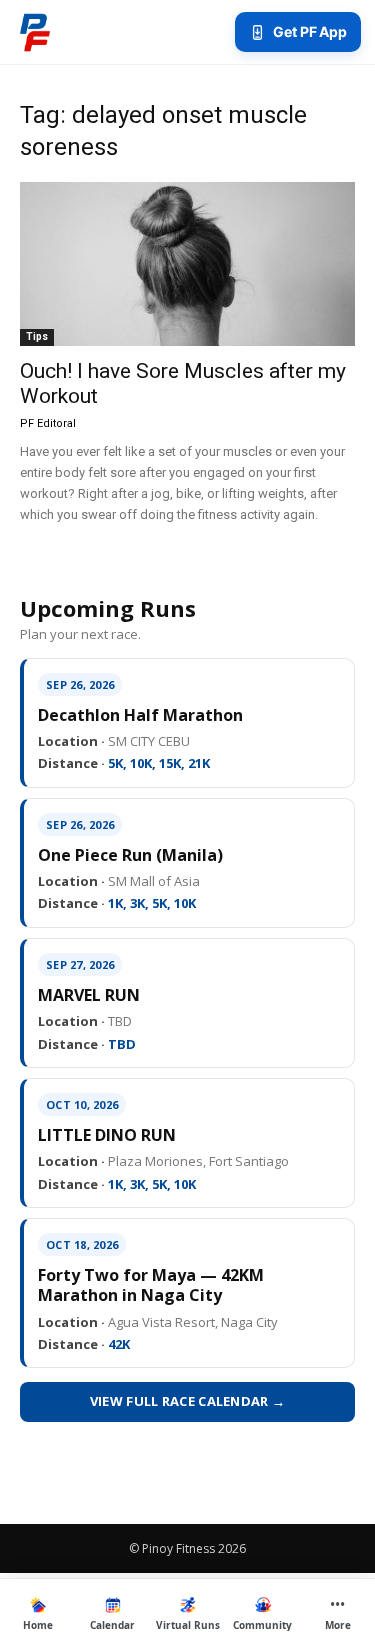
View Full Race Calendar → (188, 1401)
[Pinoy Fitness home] (35, 32)
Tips (37, 336)
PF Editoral (48, 423)
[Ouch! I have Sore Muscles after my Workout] (187, 264)
